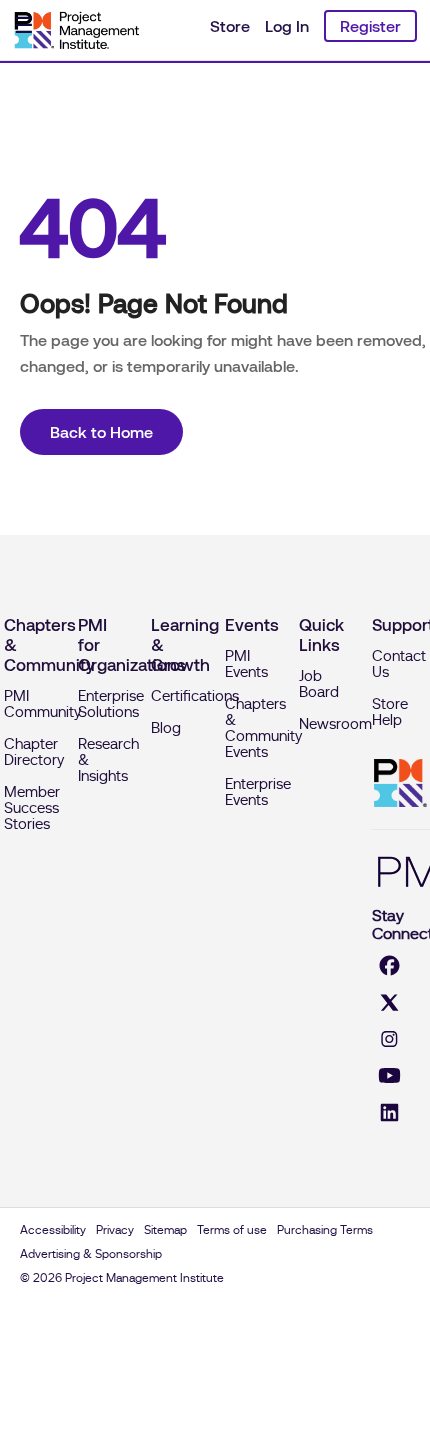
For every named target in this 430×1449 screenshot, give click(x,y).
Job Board (319, 684)
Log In (287, 26)
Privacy (115, 1230)
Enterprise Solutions (111, 704)
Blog (166, 728)
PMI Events (246, 664)
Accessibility (53, 1230)
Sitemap (165, 1230)
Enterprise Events (258, 792)
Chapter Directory (34, 752)
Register (370, 26)
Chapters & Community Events (263, 728)
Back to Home (101, 432)
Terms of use (232, 1230)
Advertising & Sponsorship (91, 1254)
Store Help (390, 712)
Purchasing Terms (325, 1230)
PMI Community (42, 704)
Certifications (195, 696)
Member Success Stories (32, 808)
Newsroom (335, 724)
